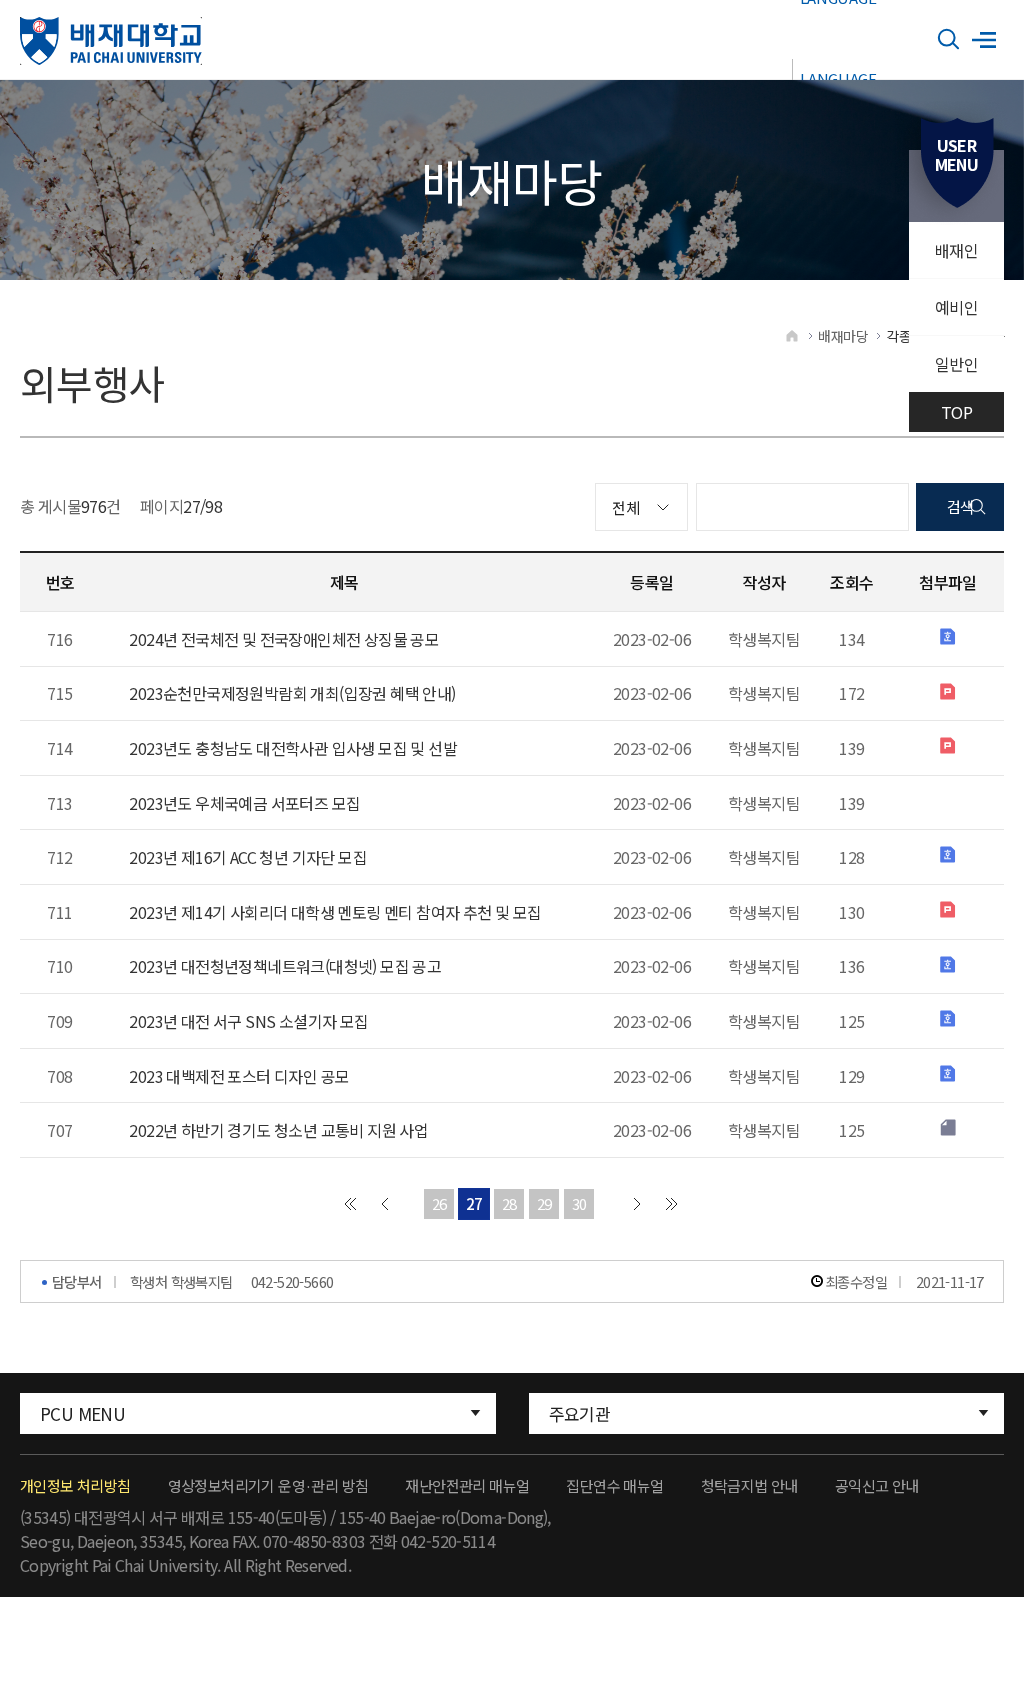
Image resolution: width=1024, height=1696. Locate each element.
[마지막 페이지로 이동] (672, 1204)
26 (439, 1203)
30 (579, 1203)
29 (544, 1203)
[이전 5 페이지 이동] (385, 1204)
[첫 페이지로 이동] (350, 1204)
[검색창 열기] (949, 40)
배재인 (956, 250)
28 (509, 1203)
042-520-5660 (292, 1281)
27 (474, 1203)
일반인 (956, 364)
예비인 (956, 307)
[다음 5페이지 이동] (637, 1204)
